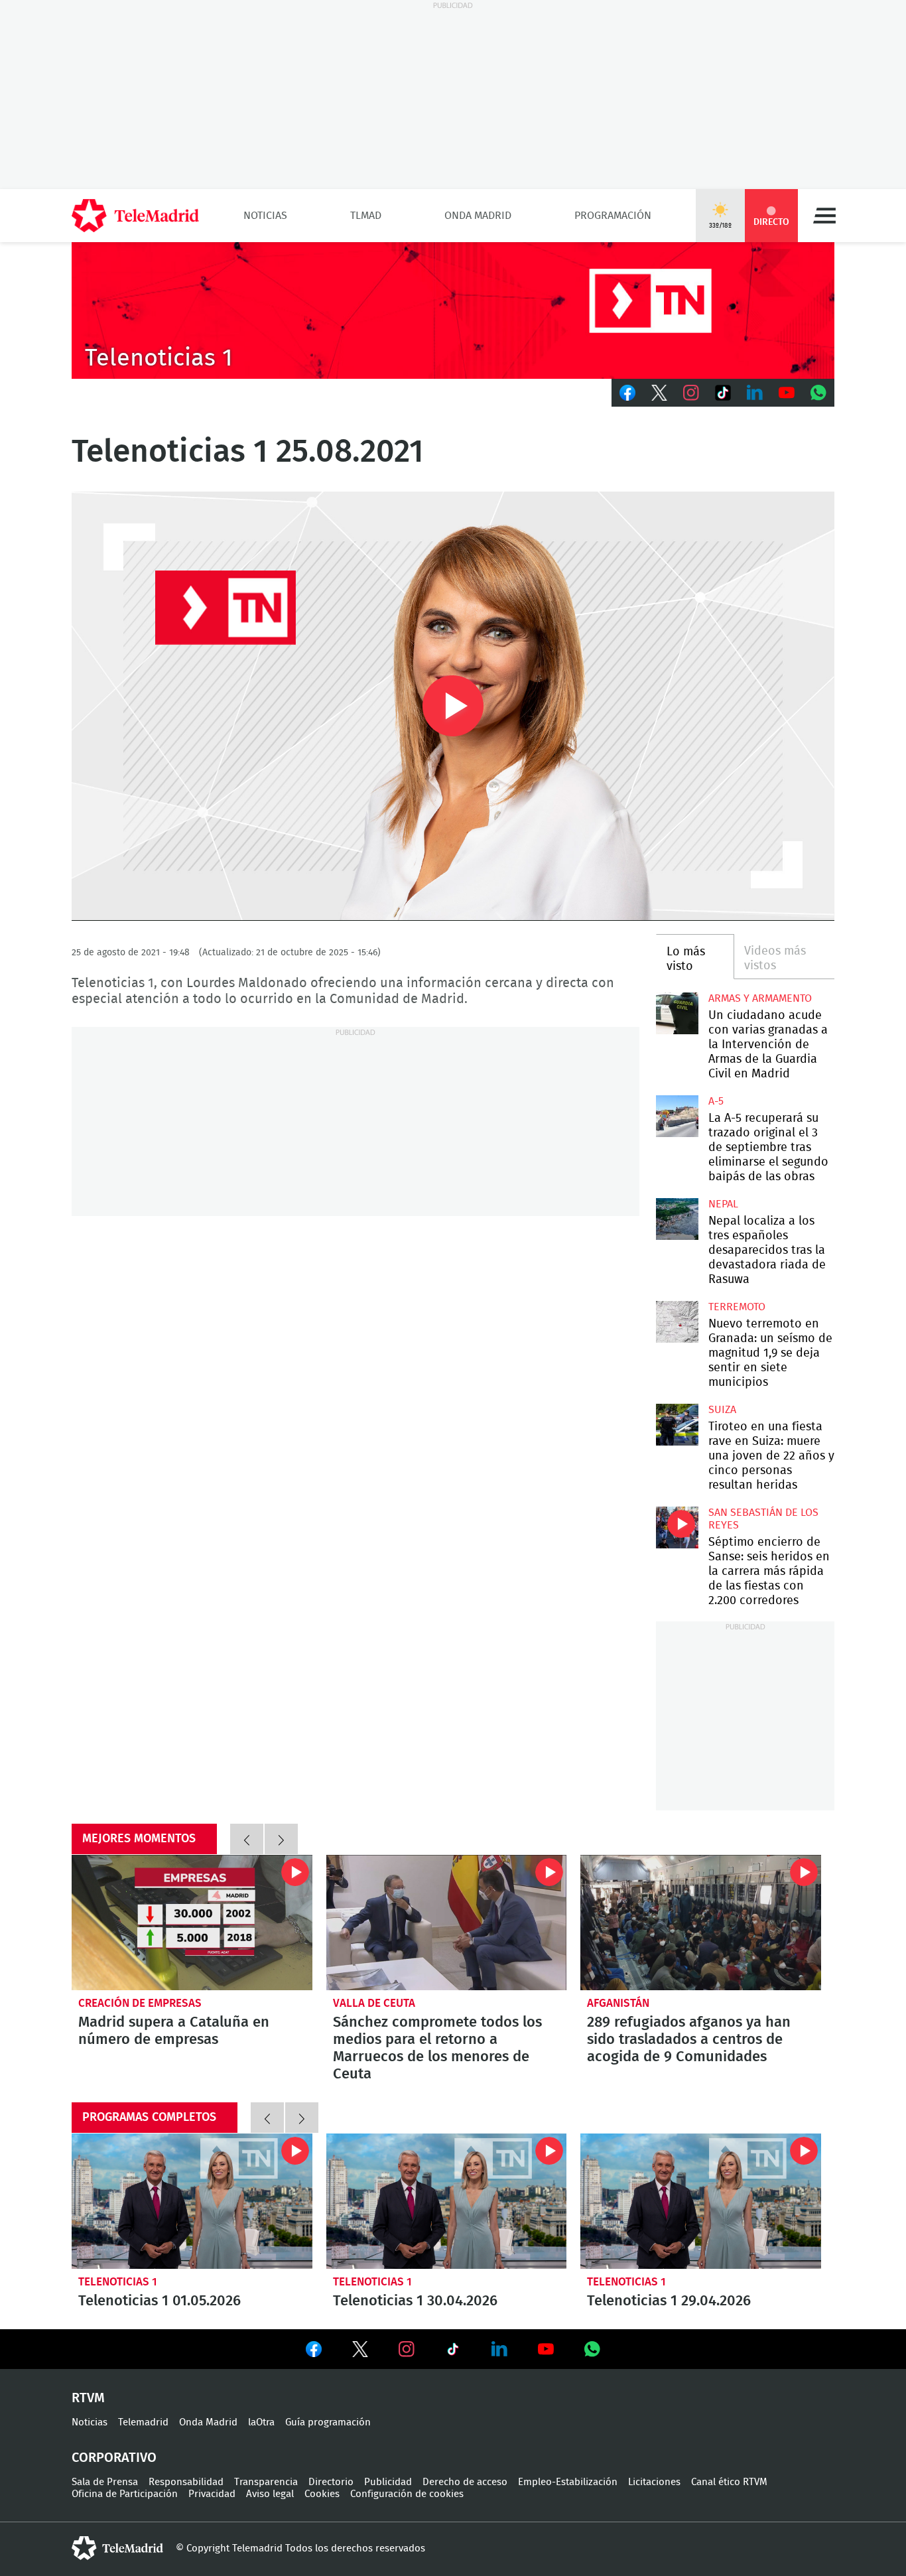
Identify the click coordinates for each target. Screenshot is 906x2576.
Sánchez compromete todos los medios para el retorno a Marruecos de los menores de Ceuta (447, 1923)
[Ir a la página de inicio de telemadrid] (135, 216)
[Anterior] (247, 1839)
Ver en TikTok (453, 2352)
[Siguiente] (281, 1839)
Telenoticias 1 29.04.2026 (701, 2201)
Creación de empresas (140, 2003)
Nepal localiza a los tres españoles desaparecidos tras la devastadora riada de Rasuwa (677, 1219)
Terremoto (737, 1307)
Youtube (787, 393)
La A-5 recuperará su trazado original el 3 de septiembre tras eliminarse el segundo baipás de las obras (677, 1116)
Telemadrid (143, 2422)
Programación (613, 216)
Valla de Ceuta (374, 2003)
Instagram (691, 393)
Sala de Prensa (105, 2482)
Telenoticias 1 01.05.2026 (192, 2201)
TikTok (723, 393)
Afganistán (618, 2003)
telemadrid (117, 2548)
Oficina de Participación (125, 2494)
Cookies (322, 2494)
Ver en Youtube (546, 2349)
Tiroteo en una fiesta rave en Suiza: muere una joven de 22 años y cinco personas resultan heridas (677, 1425)
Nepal (723, 1204)
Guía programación (328, 2422)
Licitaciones (654, 2482)
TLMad (366, 216)
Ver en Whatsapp (592, 2349)
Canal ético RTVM (729, 2482)
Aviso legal (270, 2494)
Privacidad (212, 2494)
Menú (824, 216)
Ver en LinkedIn (499, 2349)
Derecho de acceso (465, 2482)
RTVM (88, 2398)
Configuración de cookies (407, 2494)
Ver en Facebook (314, 2352)
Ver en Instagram (407, 2349)
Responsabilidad (186, 2482)
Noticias (265, 216)
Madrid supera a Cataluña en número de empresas (192, 1923)
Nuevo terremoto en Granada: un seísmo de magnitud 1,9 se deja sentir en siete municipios (677, 1322)
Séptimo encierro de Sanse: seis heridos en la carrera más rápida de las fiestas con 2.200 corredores (677, 1527)
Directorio (331, 2482)
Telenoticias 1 (118, 2282)
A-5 (716, 1101)
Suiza (722, 1410)
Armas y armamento (760, 998)
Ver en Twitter (360, 2352)
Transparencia (266, 2482)
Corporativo (114, 2458)
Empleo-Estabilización (568, 2482)
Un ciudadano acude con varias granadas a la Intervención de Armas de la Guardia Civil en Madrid (677, 1013)
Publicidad (388, 2482)
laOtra (261, 2422)
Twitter (659, 393)
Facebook (627, 393)
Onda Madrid (478, 216)
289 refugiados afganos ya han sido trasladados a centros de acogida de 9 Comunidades (701, 1923)
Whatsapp (818, 393)
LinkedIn (755, 393)
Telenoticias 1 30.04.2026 (447, 2201)
